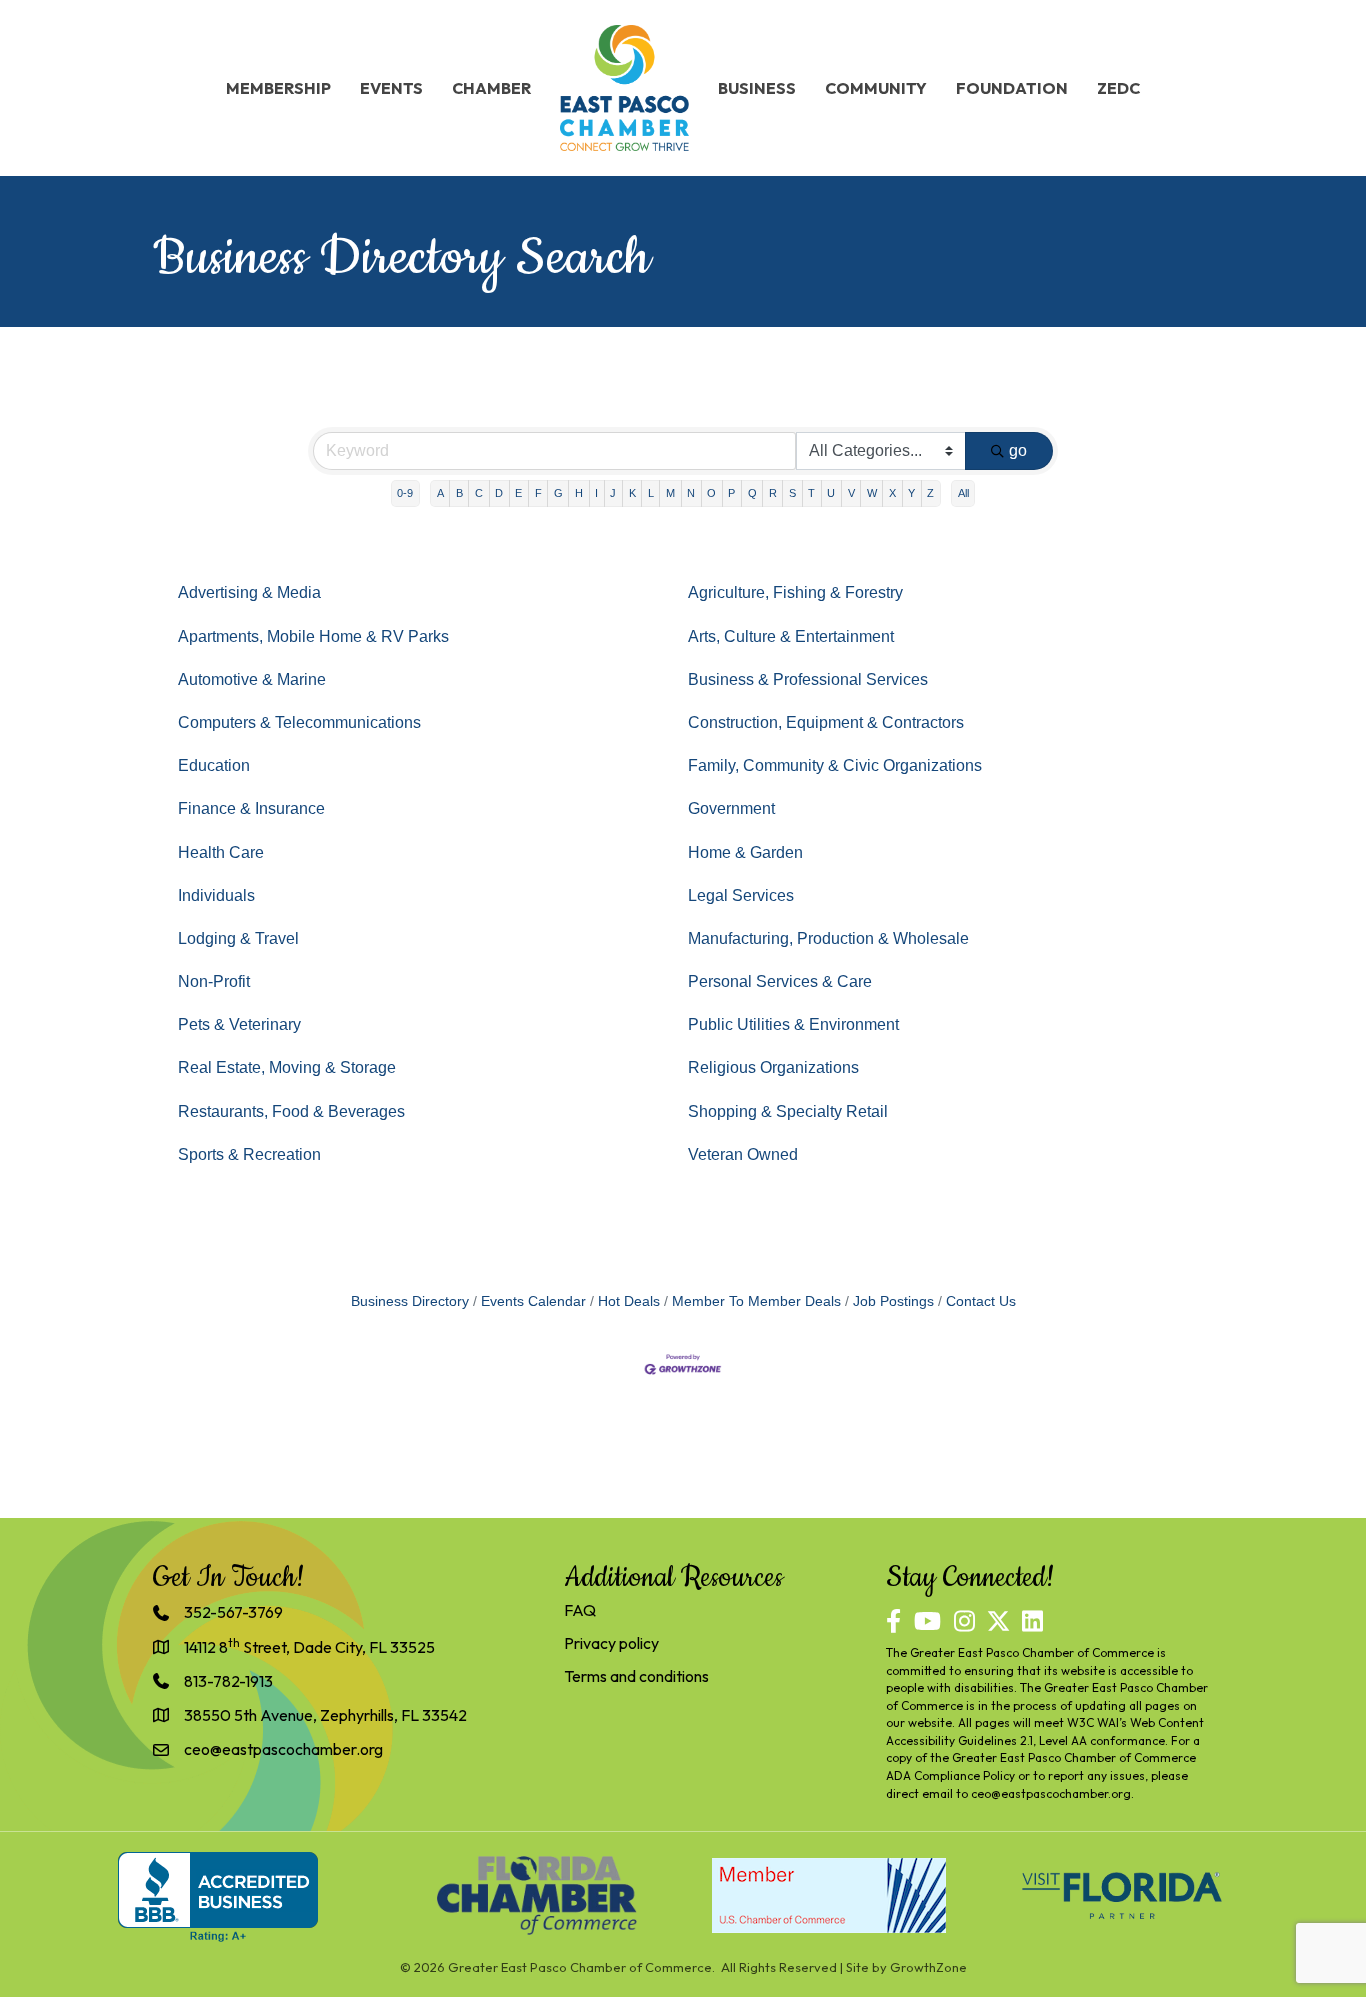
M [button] (670, 493)
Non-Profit (214, 981)
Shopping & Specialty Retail (788, 1111)
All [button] (963, 493)
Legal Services (741, 895)
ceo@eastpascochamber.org (1051, 1793)
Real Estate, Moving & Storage (287, 1067)
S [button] (792, 493)
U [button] (831, 493)
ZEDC (1118, 88)
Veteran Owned (743, 1154)
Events (391, 88)
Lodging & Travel (238, 938)
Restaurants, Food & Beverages (291, 1111)
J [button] (613, 493)
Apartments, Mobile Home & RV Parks (313, 636)
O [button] (711, 493)
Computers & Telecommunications (299, 722)
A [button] (440, 493)
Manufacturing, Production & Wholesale (828, 938)
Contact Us (981, 1301)
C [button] (479, 493)
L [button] (651, 493)
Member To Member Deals (756, 1301)
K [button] (632, 493)
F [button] (538, 493)
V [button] (851, 493)
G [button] (558, 493)
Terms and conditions (636, 1676)
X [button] (892, 493)
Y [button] (911, 493)
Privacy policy (611, 1643)
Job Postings (893, 1301)
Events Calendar (533, 1301)
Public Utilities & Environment (793, 1024)
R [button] (773, 493)
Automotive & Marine (252, 679)
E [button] (518, 493)
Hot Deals (629, 1301)
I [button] (596, 493)
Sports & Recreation (249, 1154)
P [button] (731, 493)
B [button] (459, 493)
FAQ (580, 1610)
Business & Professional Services (808, 679)
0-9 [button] (405, 493)
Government (731, 808)
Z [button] (930, 493)
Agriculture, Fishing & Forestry (795, 592)
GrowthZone (928, 1967)
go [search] (1018, 450)
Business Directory (410, 1301)
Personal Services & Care (780, 981)
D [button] (499, 493)
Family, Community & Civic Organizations (835, 765)
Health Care (221, 852)
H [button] (579, 493)
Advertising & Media (249, 592)
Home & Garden (745, 852)
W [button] (872, 493)
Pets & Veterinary (239, 1024)
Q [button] (752, 493)
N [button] (691, 493)
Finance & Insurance (251, 808)
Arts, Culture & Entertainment (791, 636)
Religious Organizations (773, 1067)
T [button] (811, 493)
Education (214, 765)
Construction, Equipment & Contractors (826, 722)
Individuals (216, 895)
